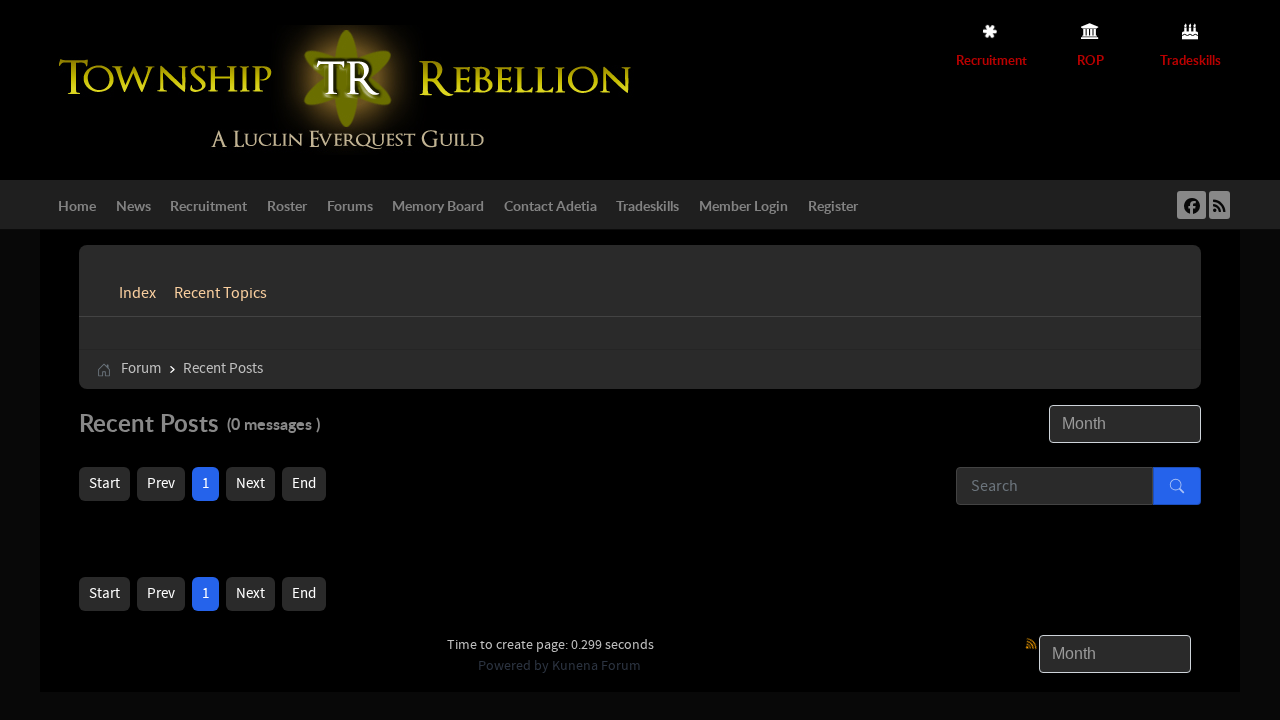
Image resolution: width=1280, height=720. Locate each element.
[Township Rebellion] (350, 89)
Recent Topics (220, 293)
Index (137, 293)
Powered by (513, 666)
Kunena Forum (596, 666)
